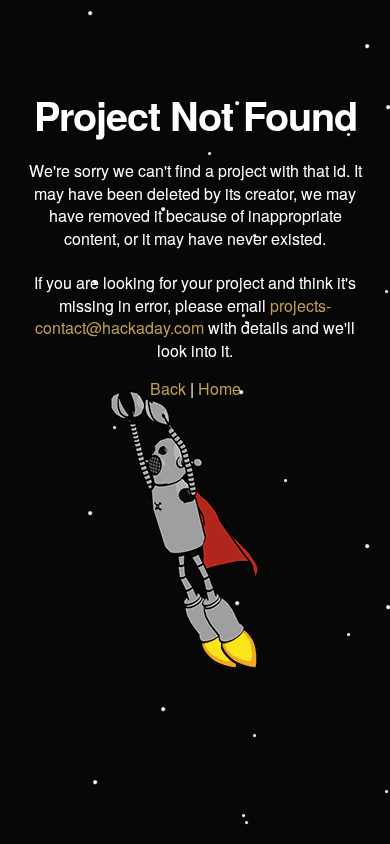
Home (219, 388)
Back (168, 388)
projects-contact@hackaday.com (183, 316)
